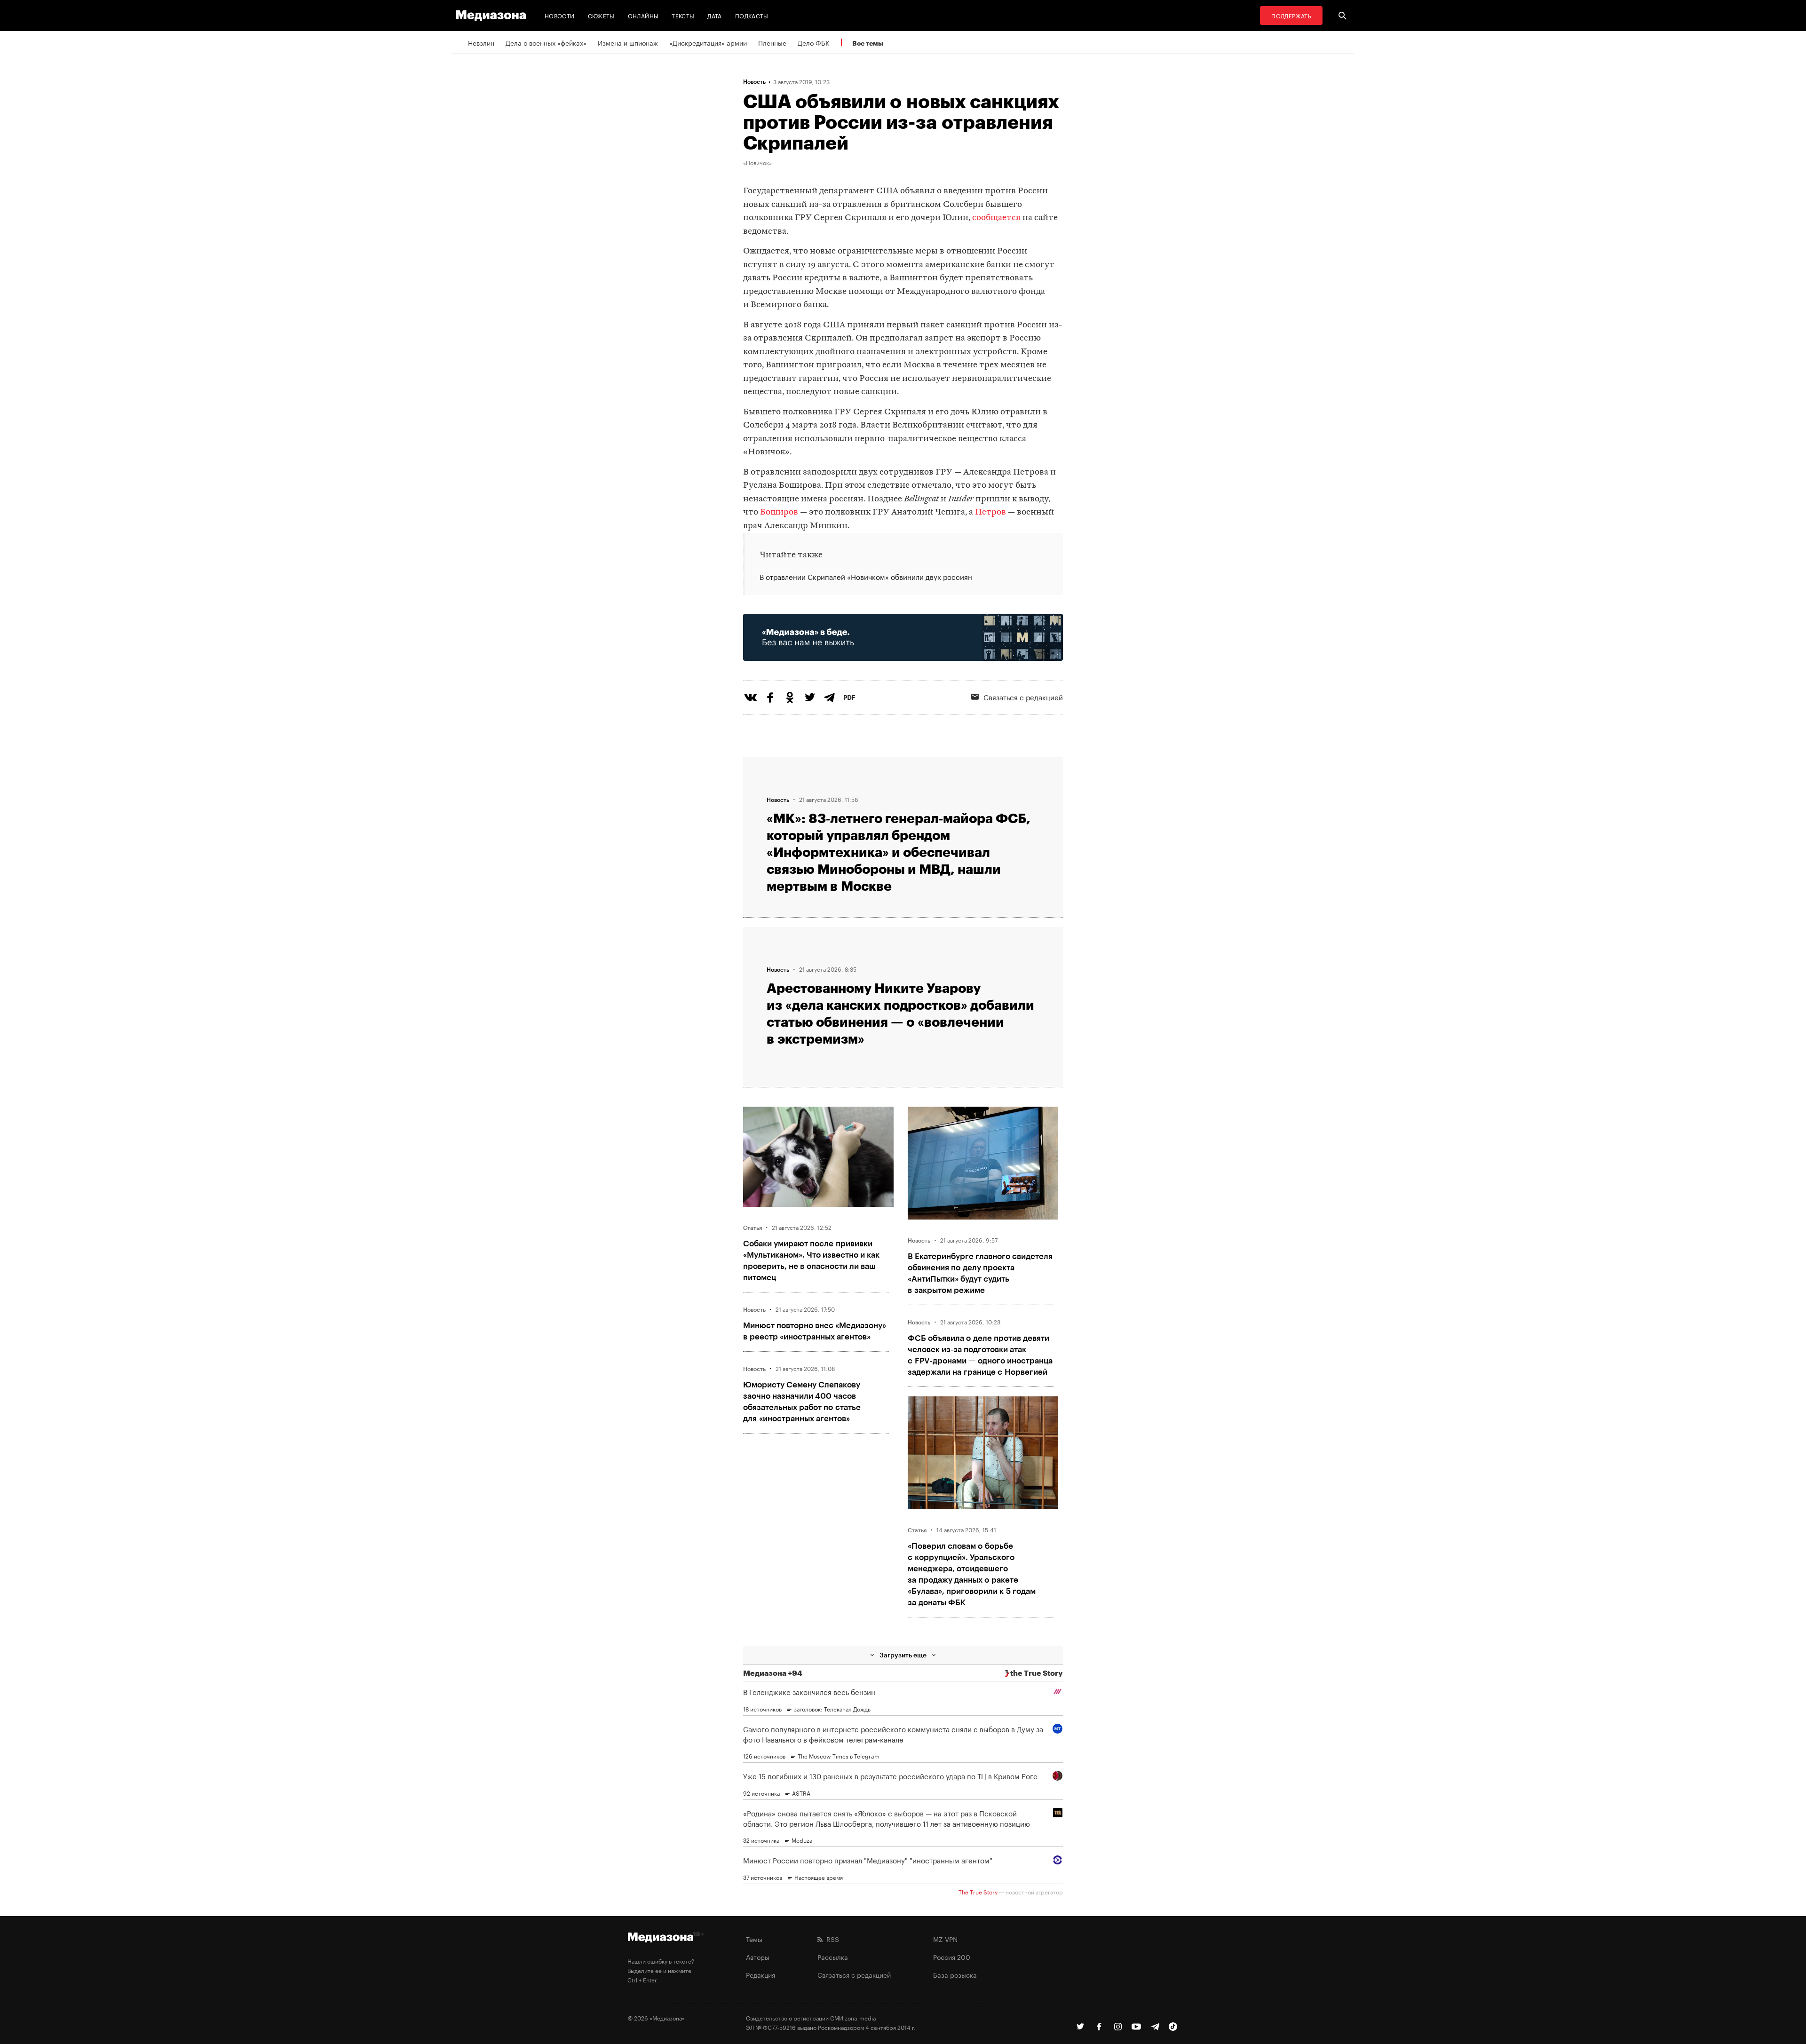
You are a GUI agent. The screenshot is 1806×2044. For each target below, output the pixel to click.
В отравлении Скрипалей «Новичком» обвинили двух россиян (866, 577)
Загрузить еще (903, 1655)
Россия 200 (952, 1957)
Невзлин (481, 42)
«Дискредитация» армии (708, 42)
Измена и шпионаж (628, 42)
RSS (831, 1939)
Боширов (779, 512)
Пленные (772, 42)
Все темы (868, 43)
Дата (714, 15)
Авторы (758, 1957)
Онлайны (643, 15)
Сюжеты (601, 15)
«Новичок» (757, 162)
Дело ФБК (814, 42)
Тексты (683, 15)
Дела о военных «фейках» (546, 42)
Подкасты (752, 15)
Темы (754, 1939)
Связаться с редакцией (1023, 697)
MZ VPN (945, 1939)
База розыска (955, 1974)
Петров (990, 512)
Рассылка (833, 1957)
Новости (560, 15)
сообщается (996, 218)
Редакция (760, 1974)
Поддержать (1291, 15)
